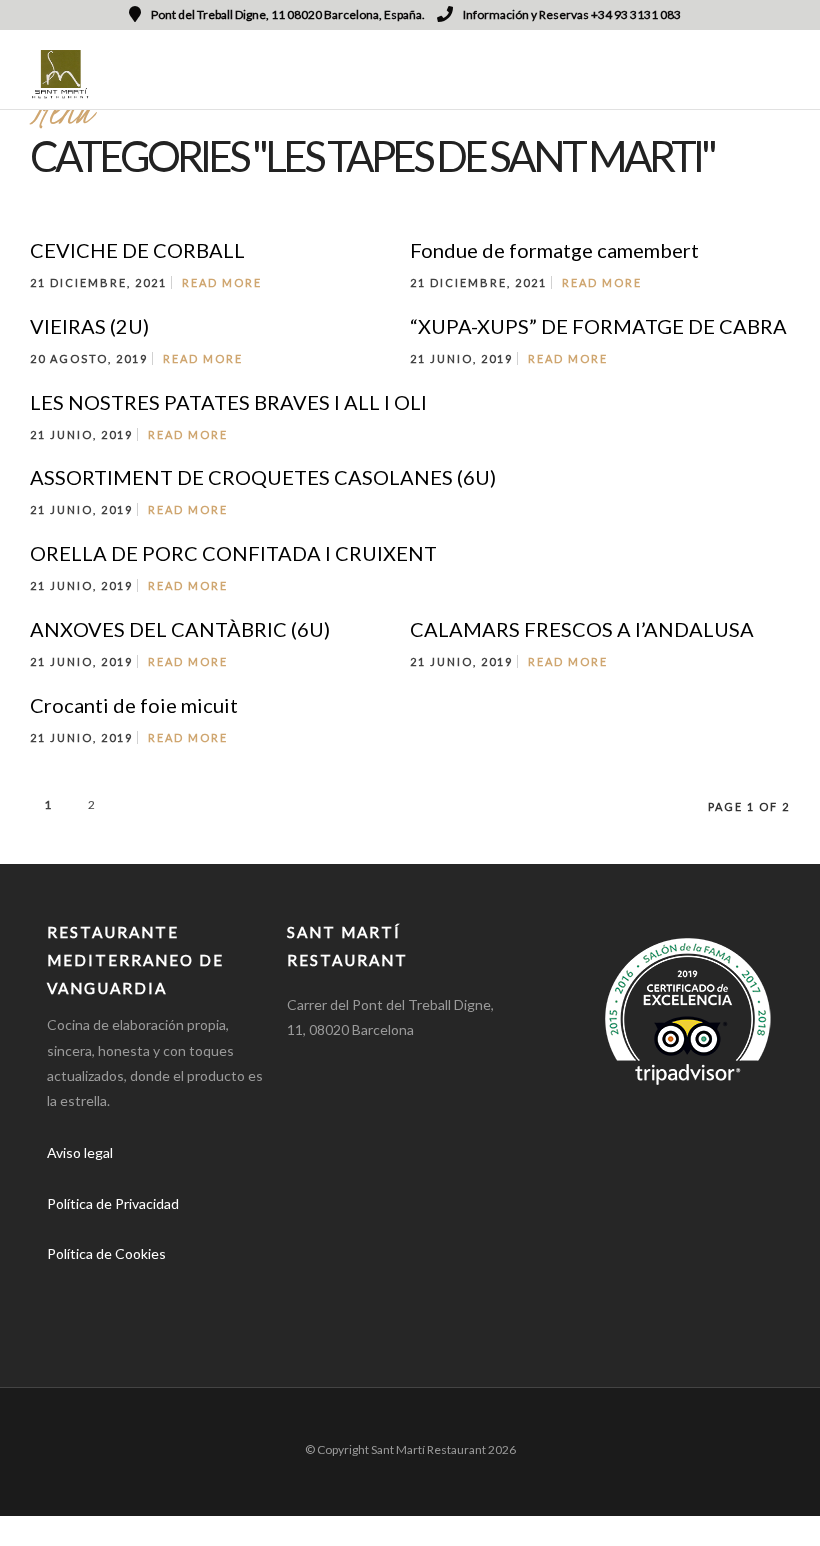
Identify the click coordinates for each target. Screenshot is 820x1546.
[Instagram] (163, 1285)
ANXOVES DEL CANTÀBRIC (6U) (180, 629)
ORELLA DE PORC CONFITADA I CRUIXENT (233, 553)
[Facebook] (69, 1285)
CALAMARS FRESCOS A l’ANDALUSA (582, 629)
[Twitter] (116, 1285)
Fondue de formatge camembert (554, 250)
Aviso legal (80, 1152)
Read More (222, 282)
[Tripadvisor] (210, 1285)
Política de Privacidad (113, 1203)
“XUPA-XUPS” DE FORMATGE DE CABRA (598, 326)
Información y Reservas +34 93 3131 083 (572, 14)
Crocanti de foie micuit (134, 705)
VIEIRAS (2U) (89, 326)
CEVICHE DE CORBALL (137, 250)
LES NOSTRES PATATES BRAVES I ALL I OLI (228, 402)
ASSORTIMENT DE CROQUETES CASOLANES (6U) (263, 477)
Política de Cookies (106, 1253)
